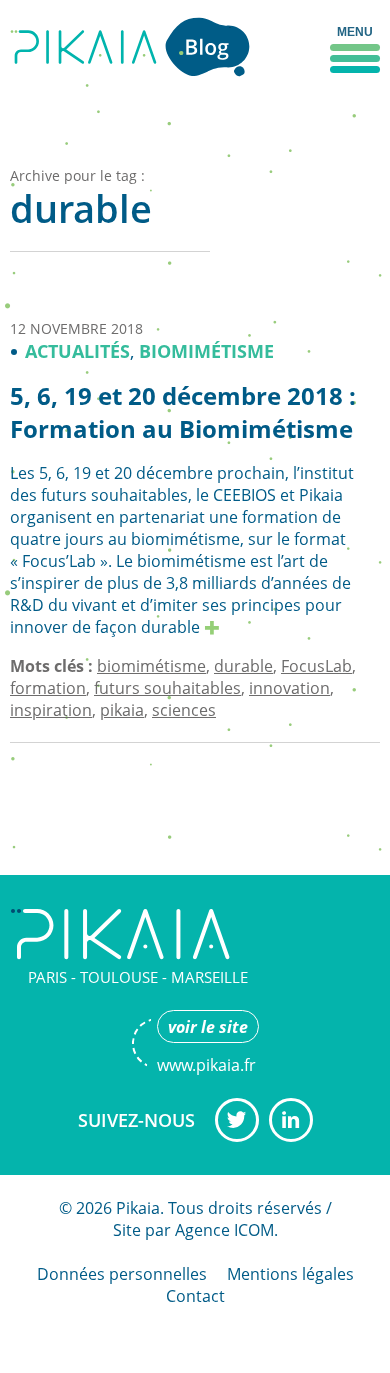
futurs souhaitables (167, 688)
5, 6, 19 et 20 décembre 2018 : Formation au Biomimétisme (183, 412)
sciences (184, 710)
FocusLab (316, 666)
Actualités (77, 351)
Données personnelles (122, 1274)
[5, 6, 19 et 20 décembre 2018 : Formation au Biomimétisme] (212, 628)
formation (48, 688)
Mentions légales (290, 1274)
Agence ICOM (224, 1230)
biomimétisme (151, 666)
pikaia (122, 710)
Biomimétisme (206, 351)
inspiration (51, 710)
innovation (289, 688)
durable (243, 666)
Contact (195, 1296)
